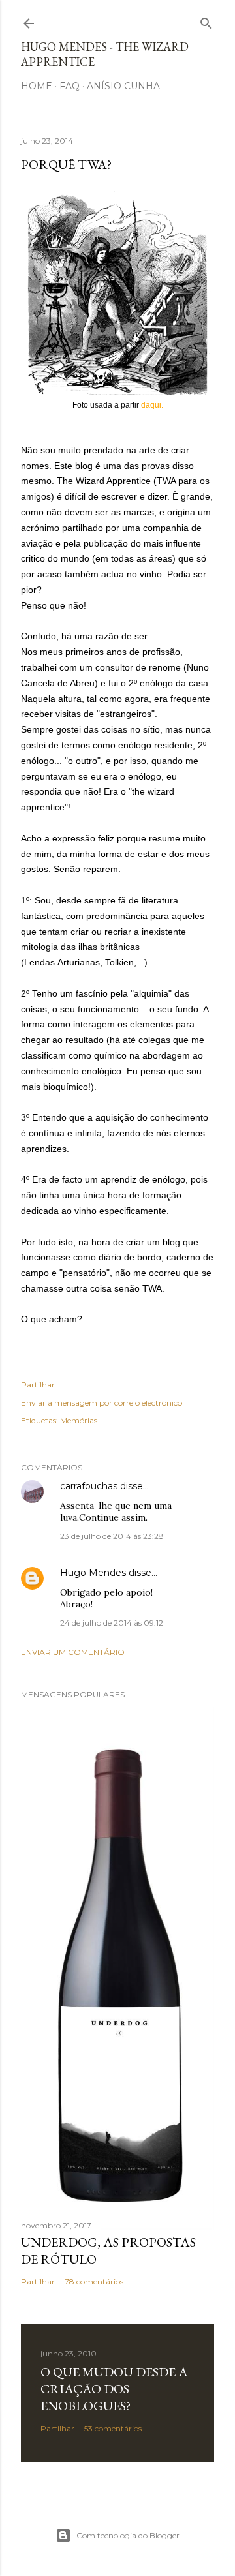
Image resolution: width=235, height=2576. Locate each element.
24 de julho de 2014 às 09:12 (112, 1623)
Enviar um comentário (73, 1652)
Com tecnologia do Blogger (128, 2535)
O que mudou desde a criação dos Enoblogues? (114, 2389)
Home (37, 86)
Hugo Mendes (93, 1573)
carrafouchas (89, 1486)
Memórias (79, 1420)
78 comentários (94, 2281)
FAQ (70, 86)
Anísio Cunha (123, 86)
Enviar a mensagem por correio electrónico (102, 1403)
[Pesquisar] (206, 21)
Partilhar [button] (38, 1385)
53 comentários (113, 2428)
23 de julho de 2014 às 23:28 (112, 1536)
